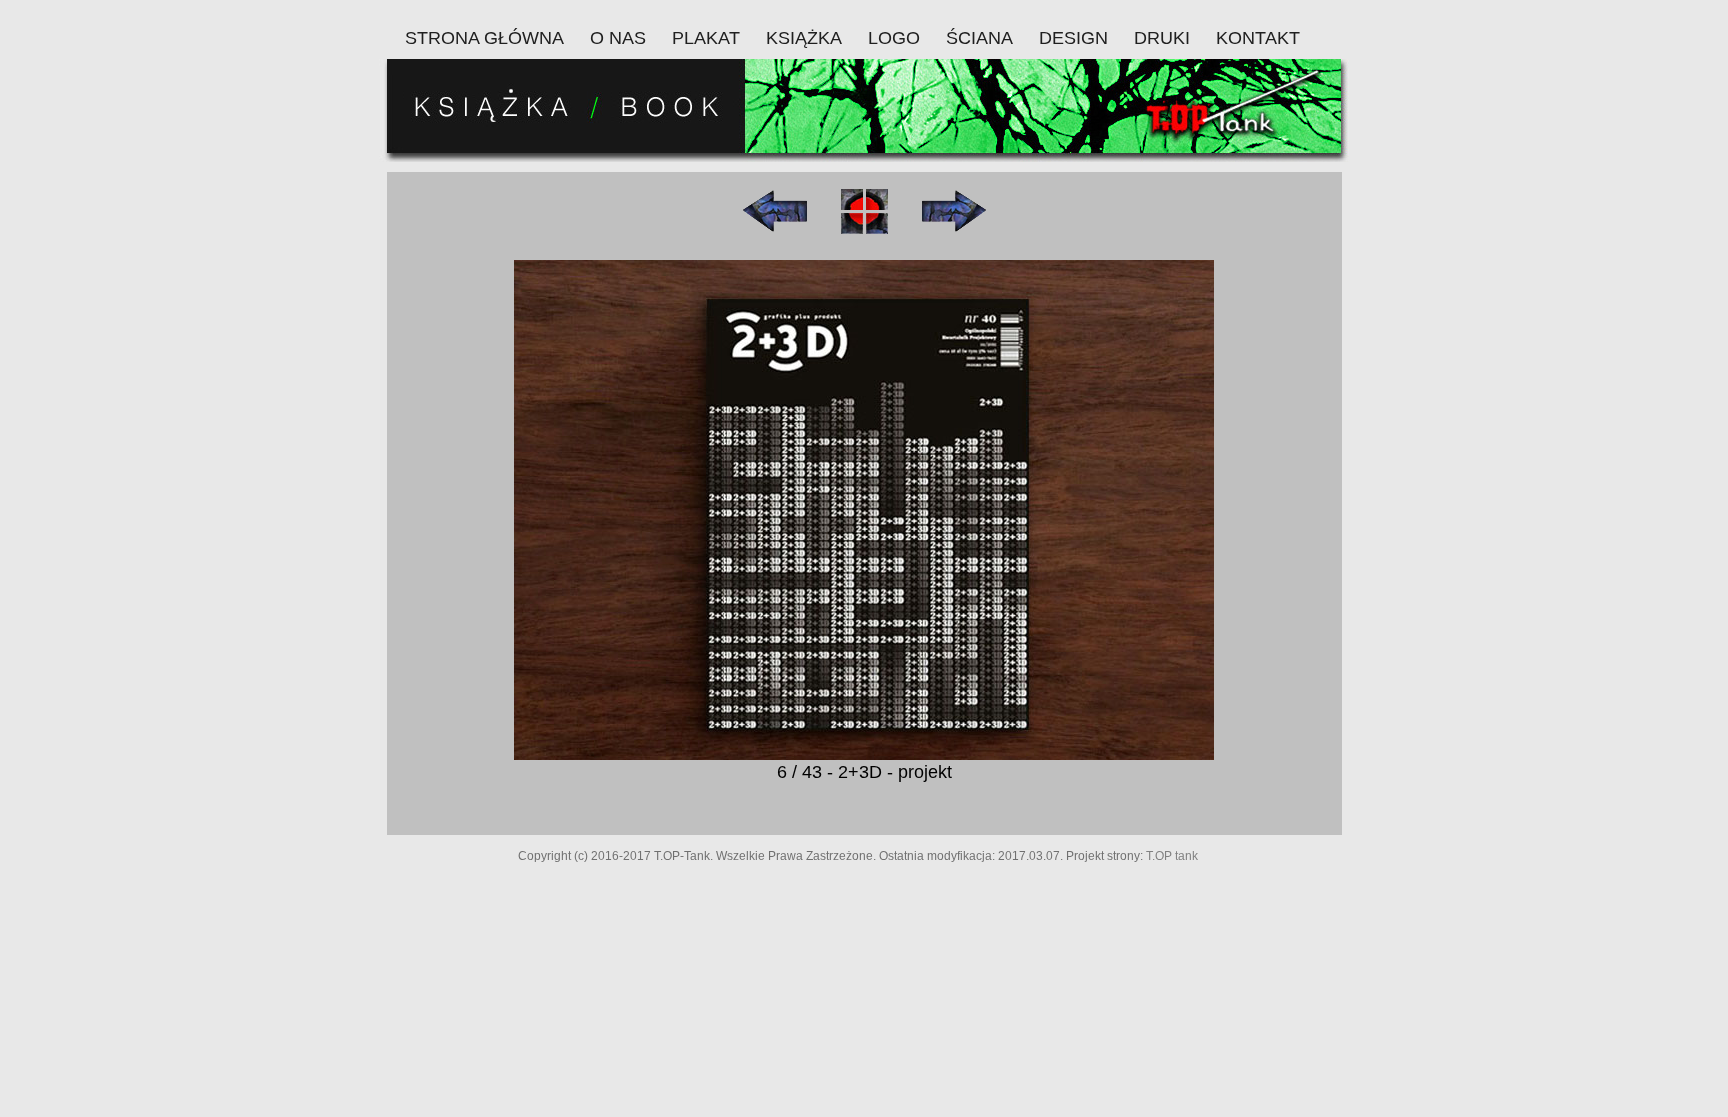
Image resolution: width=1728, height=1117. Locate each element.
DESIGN (1073, 38)
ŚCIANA (979, 38)
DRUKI (1162, 38)
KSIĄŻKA (804, 38)
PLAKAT (706, 38)
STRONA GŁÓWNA (484, 38)
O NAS (618, 38)
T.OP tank (1172, 856)
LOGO (894, 38)
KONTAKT (1258, 38)
